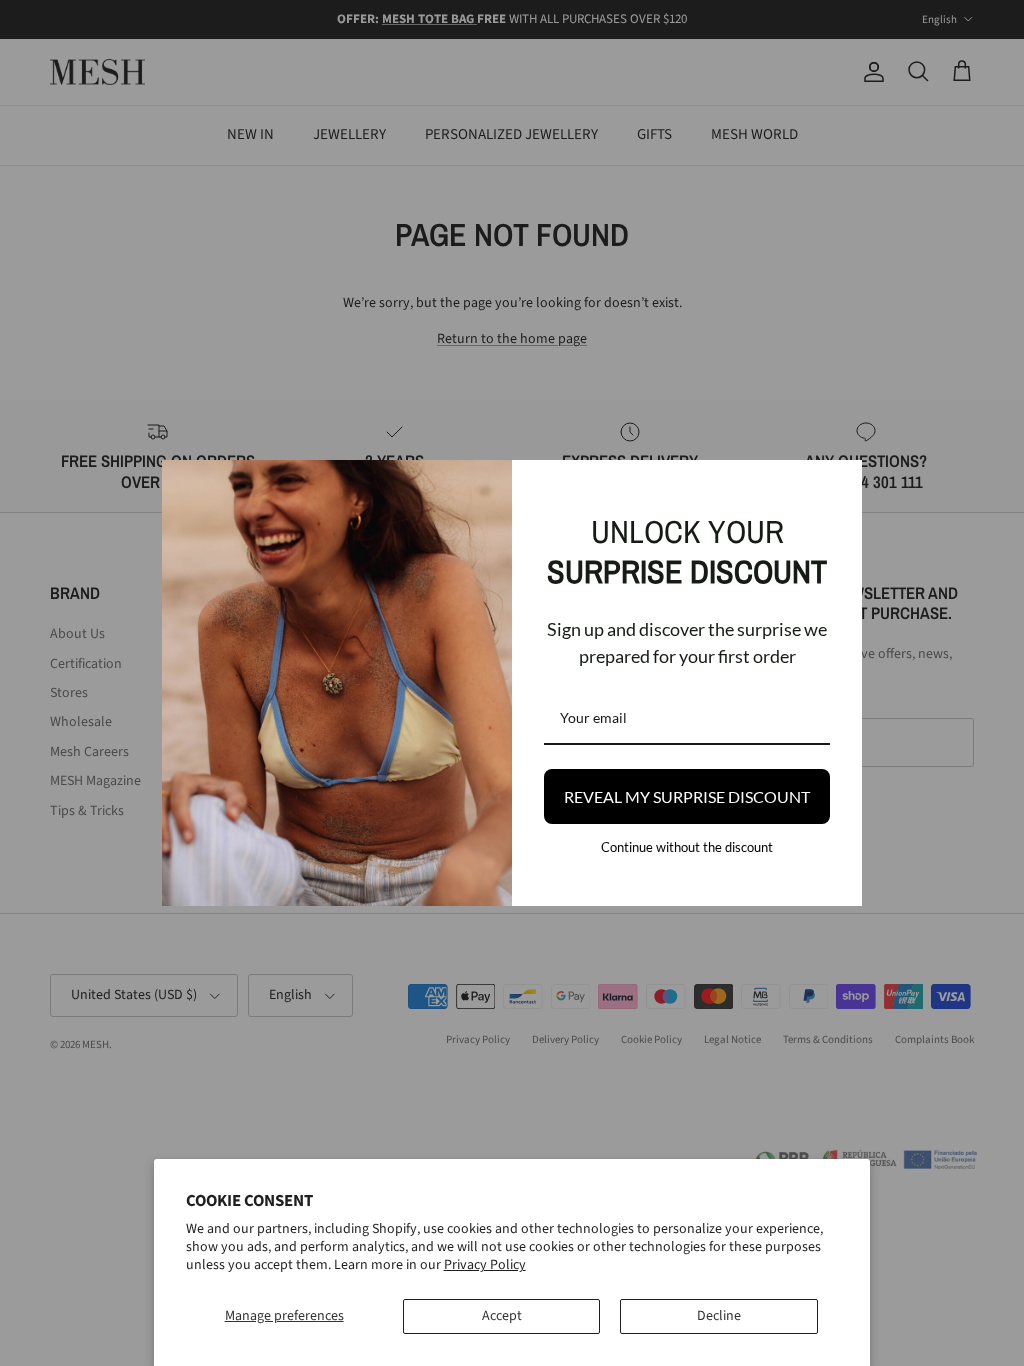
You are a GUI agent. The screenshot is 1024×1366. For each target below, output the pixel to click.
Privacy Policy (485, 1265)
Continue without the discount (687, 847)
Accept (502, 1316)
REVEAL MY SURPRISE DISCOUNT (687, 796)
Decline (719, 1316)
